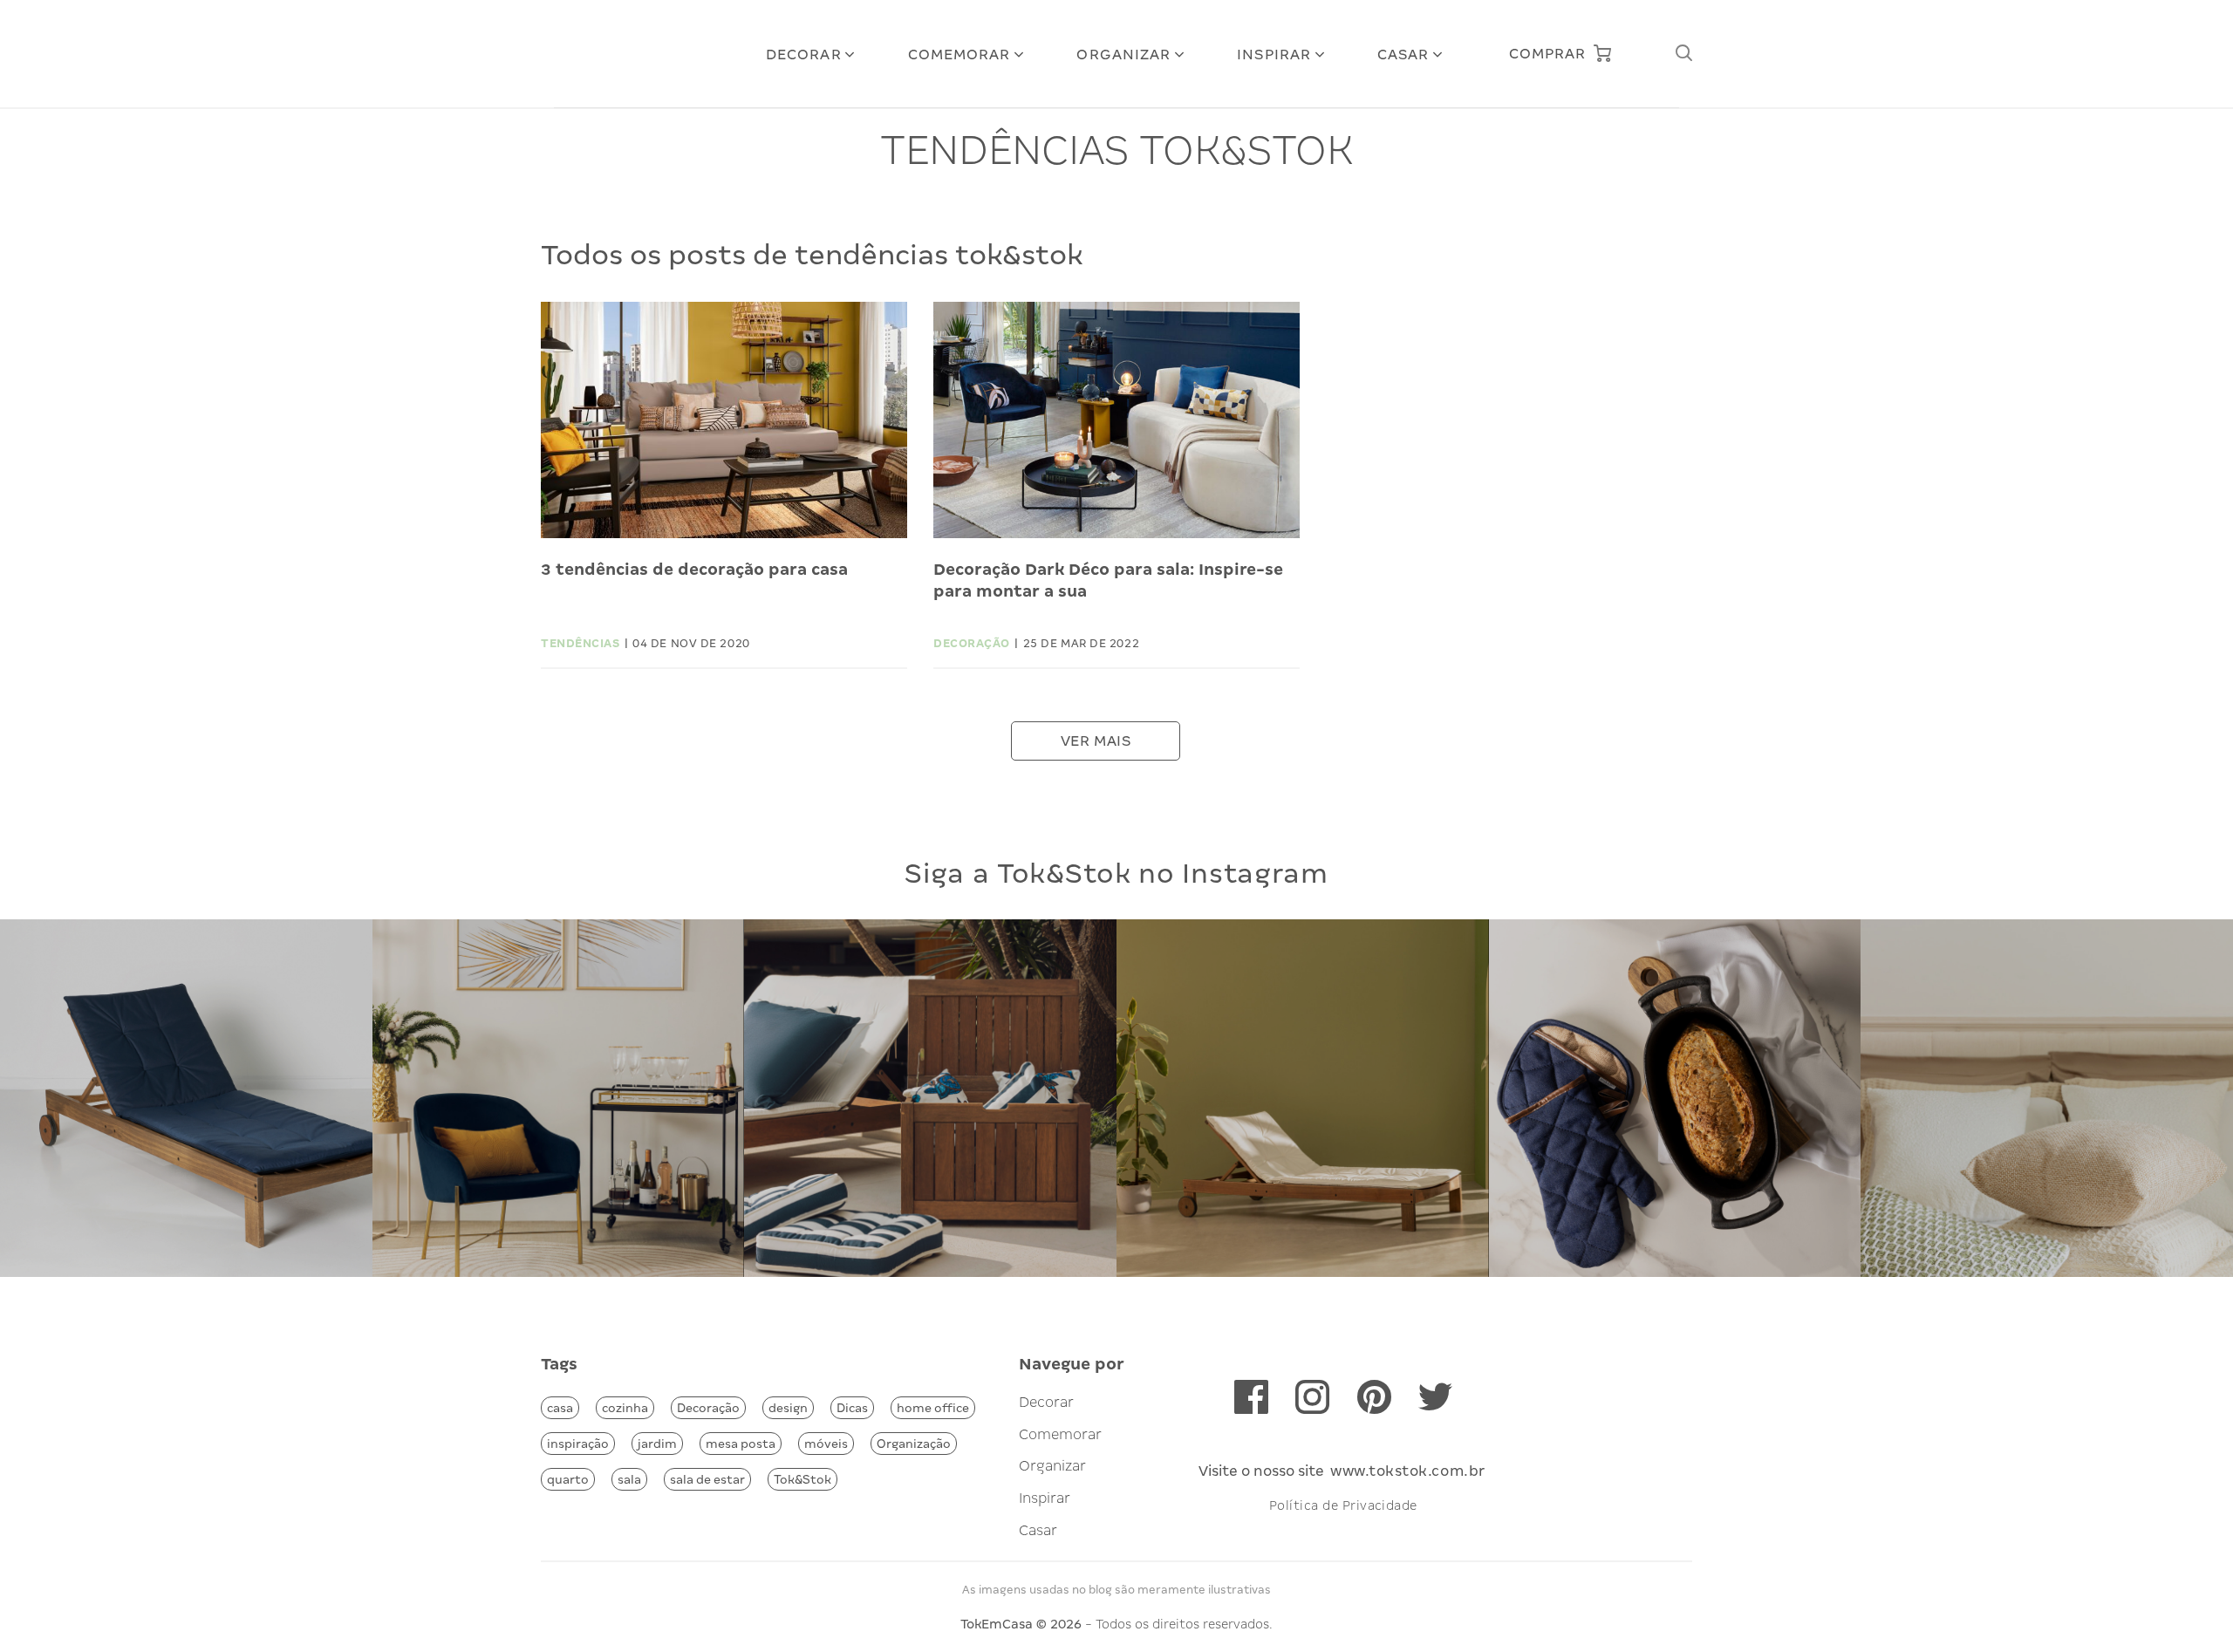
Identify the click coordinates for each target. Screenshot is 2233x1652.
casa (560, 1408)
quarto (568, 1479)
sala (629, 1479)
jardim (657, 1444)
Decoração (708, 1408)
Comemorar (959, 55)
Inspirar (1274, 55)
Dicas (852, 1408)
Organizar (1123, 55)
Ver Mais (1096, 741)
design (788, 1408)
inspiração (578, 1444)
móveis (826, 1444)
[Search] (1683, 54)
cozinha (625, 1408)
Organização (914, 1444)
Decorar (804, 55)
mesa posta (741, 1444)
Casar (1403, 55)
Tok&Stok (802, 1479)
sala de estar (707, 1479)
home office (933, 1408)
